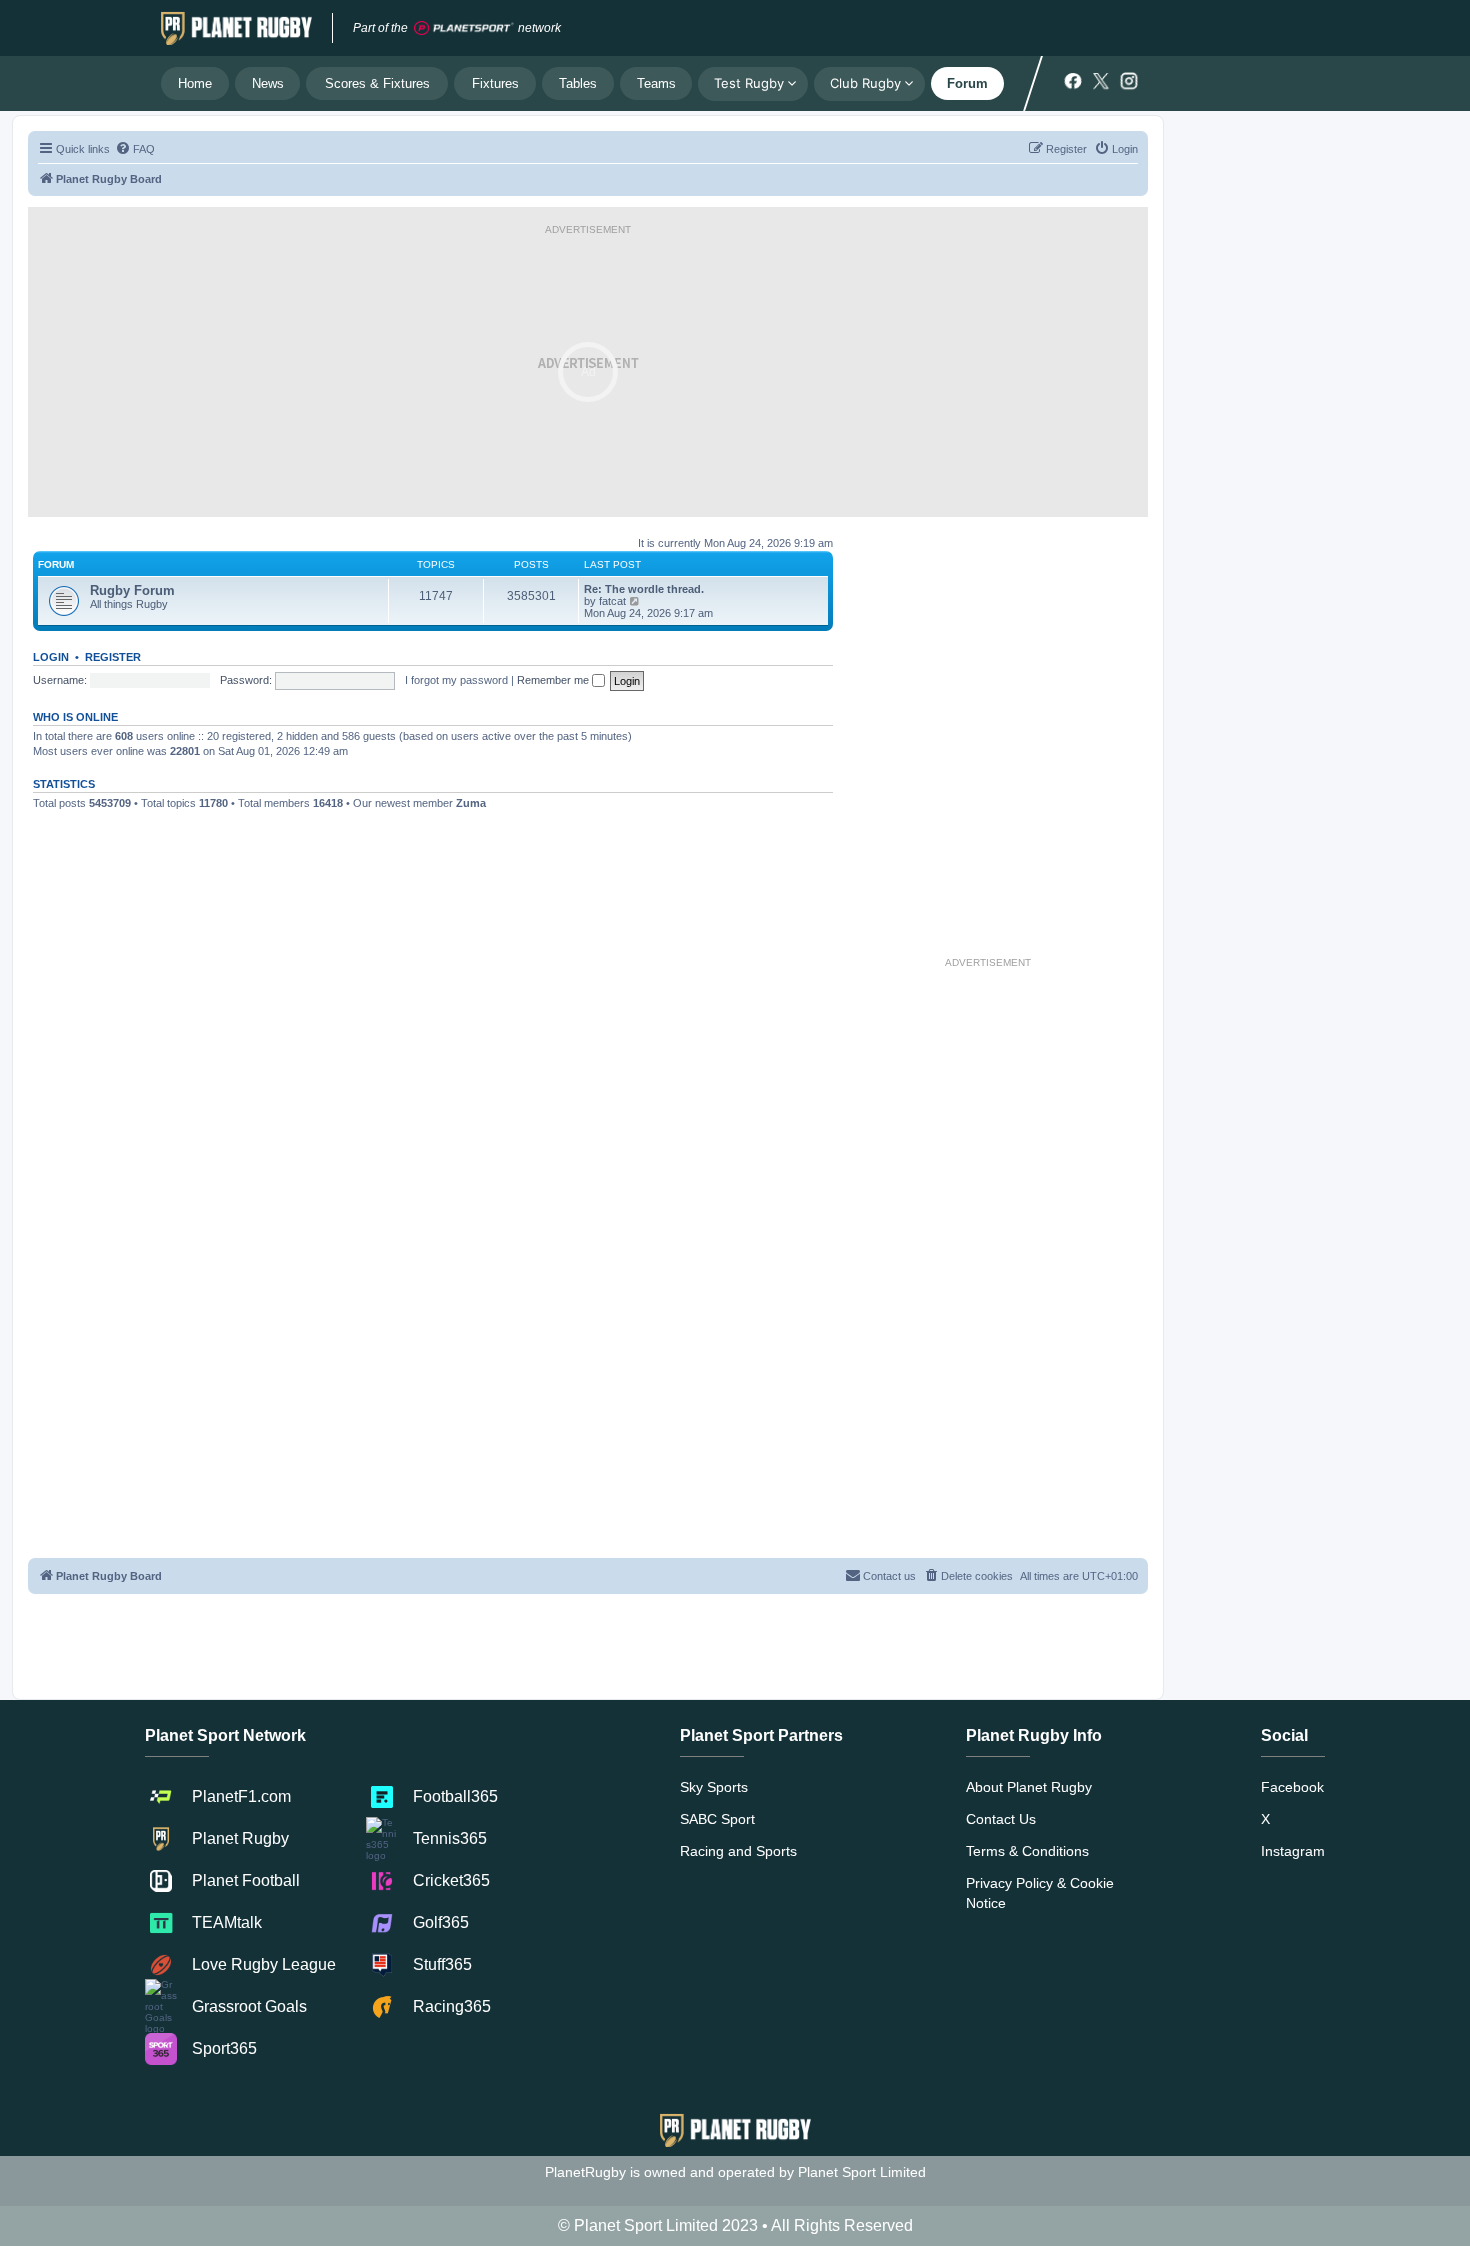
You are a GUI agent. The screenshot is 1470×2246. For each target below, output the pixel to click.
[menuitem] (135, 149)
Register (113, 657)
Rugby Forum (132, 590)
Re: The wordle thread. (644, 589)
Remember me (554, 680)
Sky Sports (714, 1787)
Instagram (1293, 1851)
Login (51, 657)
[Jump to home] (236, 28)
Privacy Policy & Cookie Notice (1040, 1893)
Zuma (471, 803)
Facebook (1292, 1787)
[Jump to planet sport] (464, 28)
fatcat (612, 601)
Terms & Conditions (1027, 1851)
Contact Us (1001, 1819)
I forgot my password (456, 680)
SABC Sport (717, 1819)
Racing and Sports (738, 1851)
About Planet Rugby (1029, 1787)
